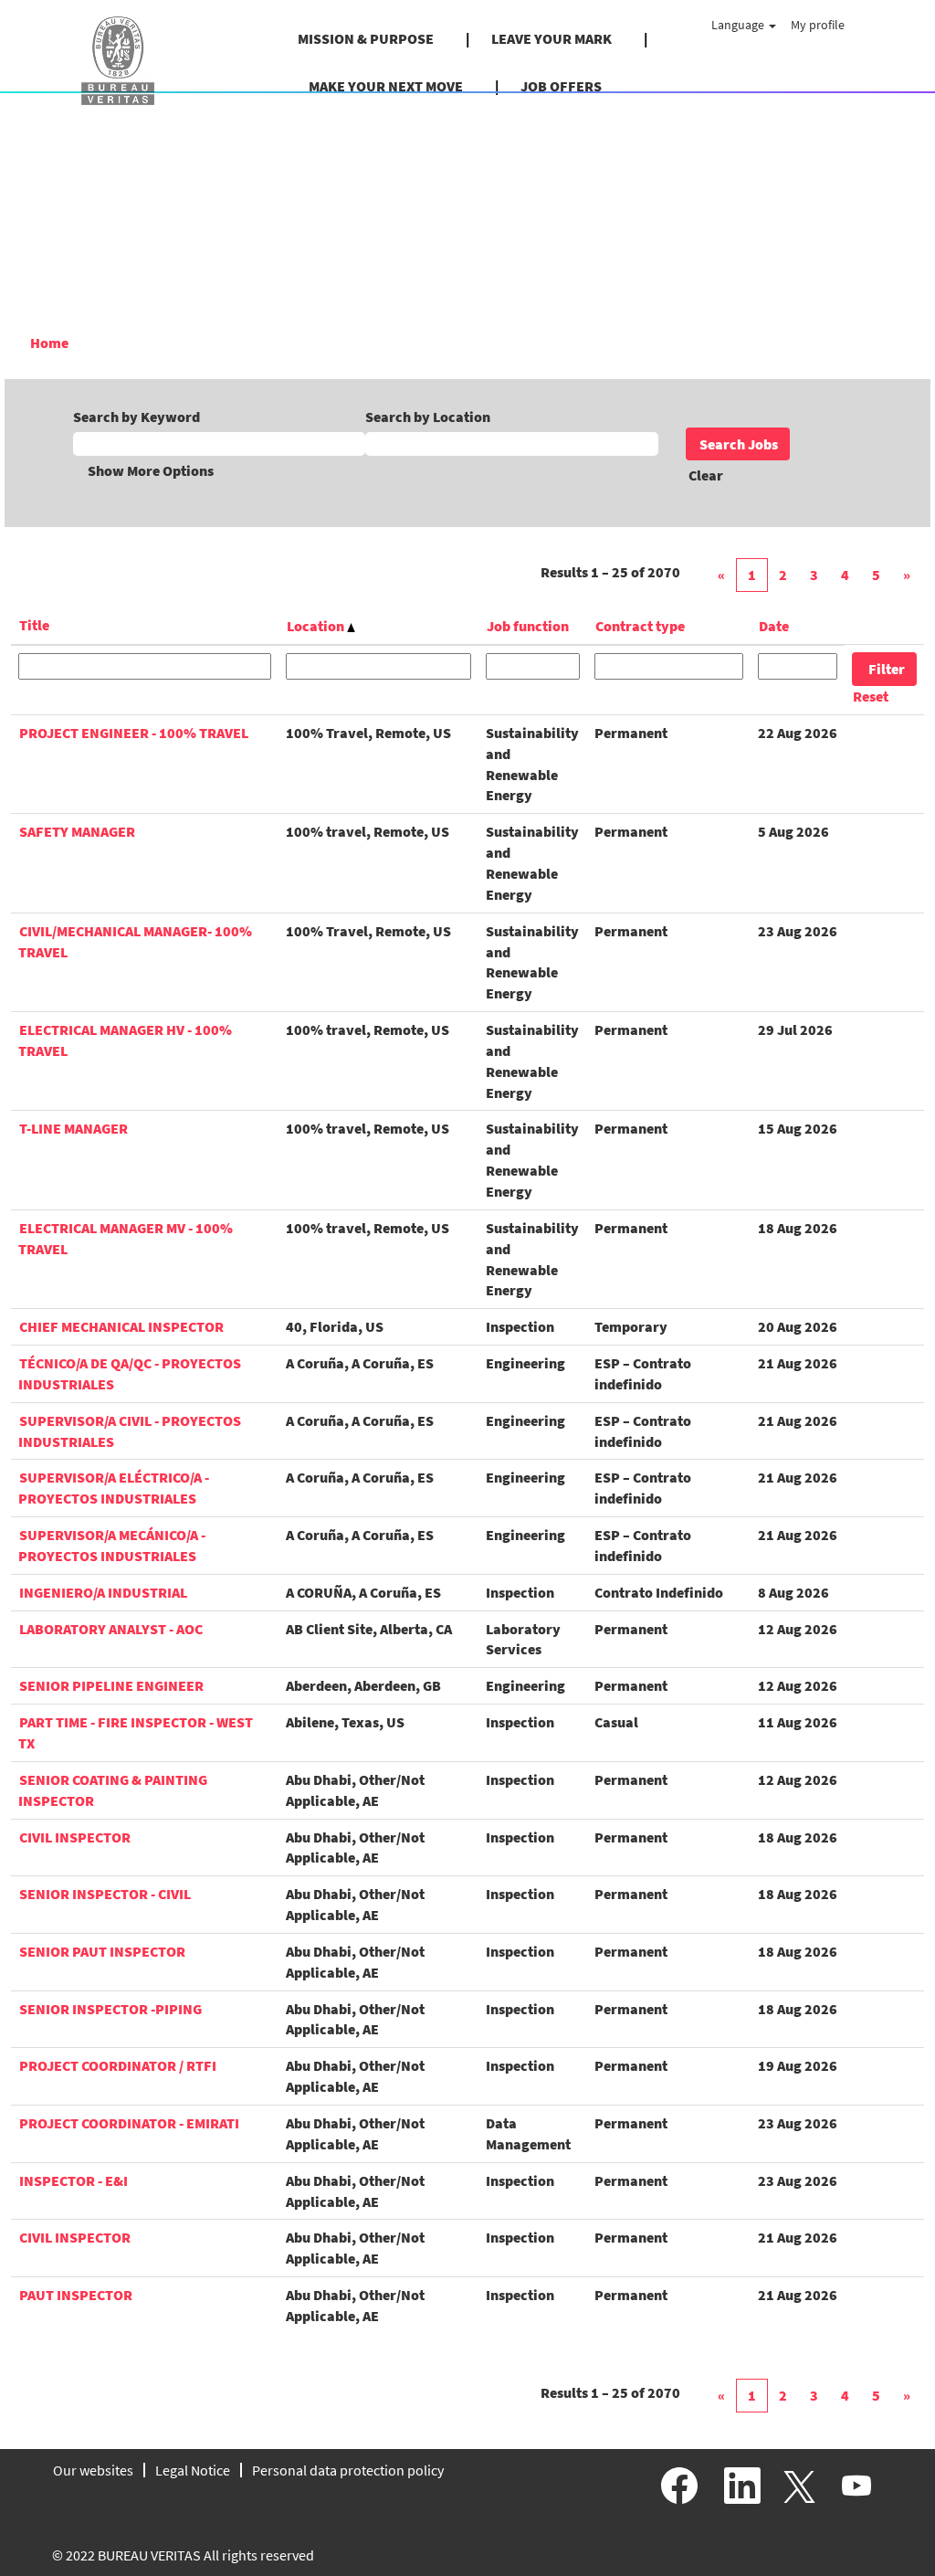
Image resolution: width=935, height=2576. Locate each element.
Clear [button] (706, 475)
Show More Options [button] (151, 470)
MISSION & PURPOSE (366, 38)
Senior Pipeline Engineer (111, 1685)
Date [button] (774, 626)
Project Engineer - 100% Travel (134, 733)
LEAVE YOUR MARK (552, 38)
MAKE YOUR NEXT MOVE (386, 86)
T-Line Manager (74, 1128)
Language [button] (739, 25)
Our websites (93, 2470)
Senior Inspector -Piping (110, 2009)
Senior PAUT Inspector (102, 1951)
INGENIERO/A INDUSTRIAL (103, 1592)
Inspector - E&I (74, 2180)
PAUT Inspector (76, 2295)
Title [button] (34, 625)
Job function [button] (528, 626)
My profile (818, 25)
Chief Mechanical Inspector (121, 1326)
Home (49, 343)
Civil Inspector (75, 1837)
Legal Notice (193, 2470)
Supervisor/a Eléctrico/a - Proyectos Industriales (114, 1488)
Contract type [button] (640, 626)
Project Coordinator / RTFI (118, 2065)
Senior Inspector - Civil (105, 1894)
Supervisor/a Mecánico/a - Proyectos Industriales (112, 1545)
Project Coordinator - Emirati (129, 2123)
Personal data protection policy (348, 2470)
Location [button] (317, 626)
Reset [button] (871, 696)
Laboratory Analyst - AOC (111, 1629)
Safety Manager (77, 831)
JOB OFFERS (561, 86)
